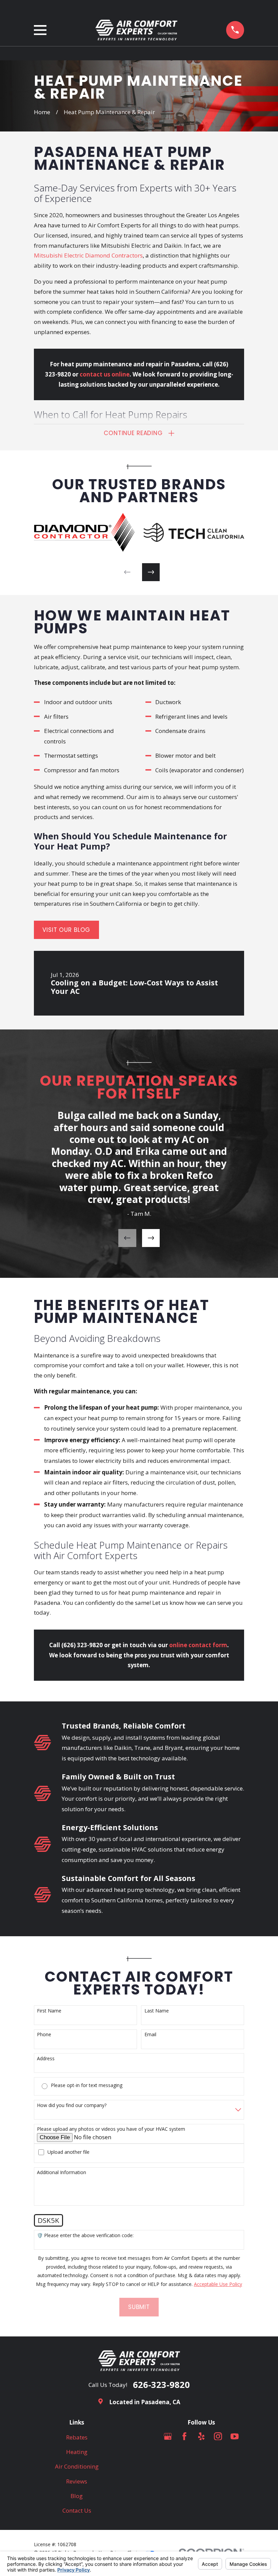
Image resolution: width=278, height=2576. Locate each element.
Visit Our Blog (66, 930)
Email (150, 2035)
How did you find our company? (72, 2105)
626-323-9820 (161, 2385)
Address (46, 2059)
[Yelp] (201, 2436)
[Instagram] (218, 2436)
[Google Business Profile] (168, 2436)
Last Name (157, 2011)
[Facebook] (184, 2436)
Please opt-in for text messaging (87, 2086)
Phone (44, 2035)
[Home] (136, 30)
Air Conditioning (77, 2466)
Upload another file (68, 2152)
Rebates (77, 2437)
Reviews (77, 2481)
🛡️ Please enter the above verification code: (85, 2236)
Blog (77, 2496)
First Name (49, 2011)
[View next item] (151, 572)
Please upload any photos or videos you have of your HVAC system (111, 2129)
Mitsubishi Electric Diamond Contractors (88, 255)
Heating (77, 2452)
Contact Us (77, 2510)
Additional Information (62, 2173)
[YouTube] (235, 2436)
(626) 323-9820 (82, 1645)
